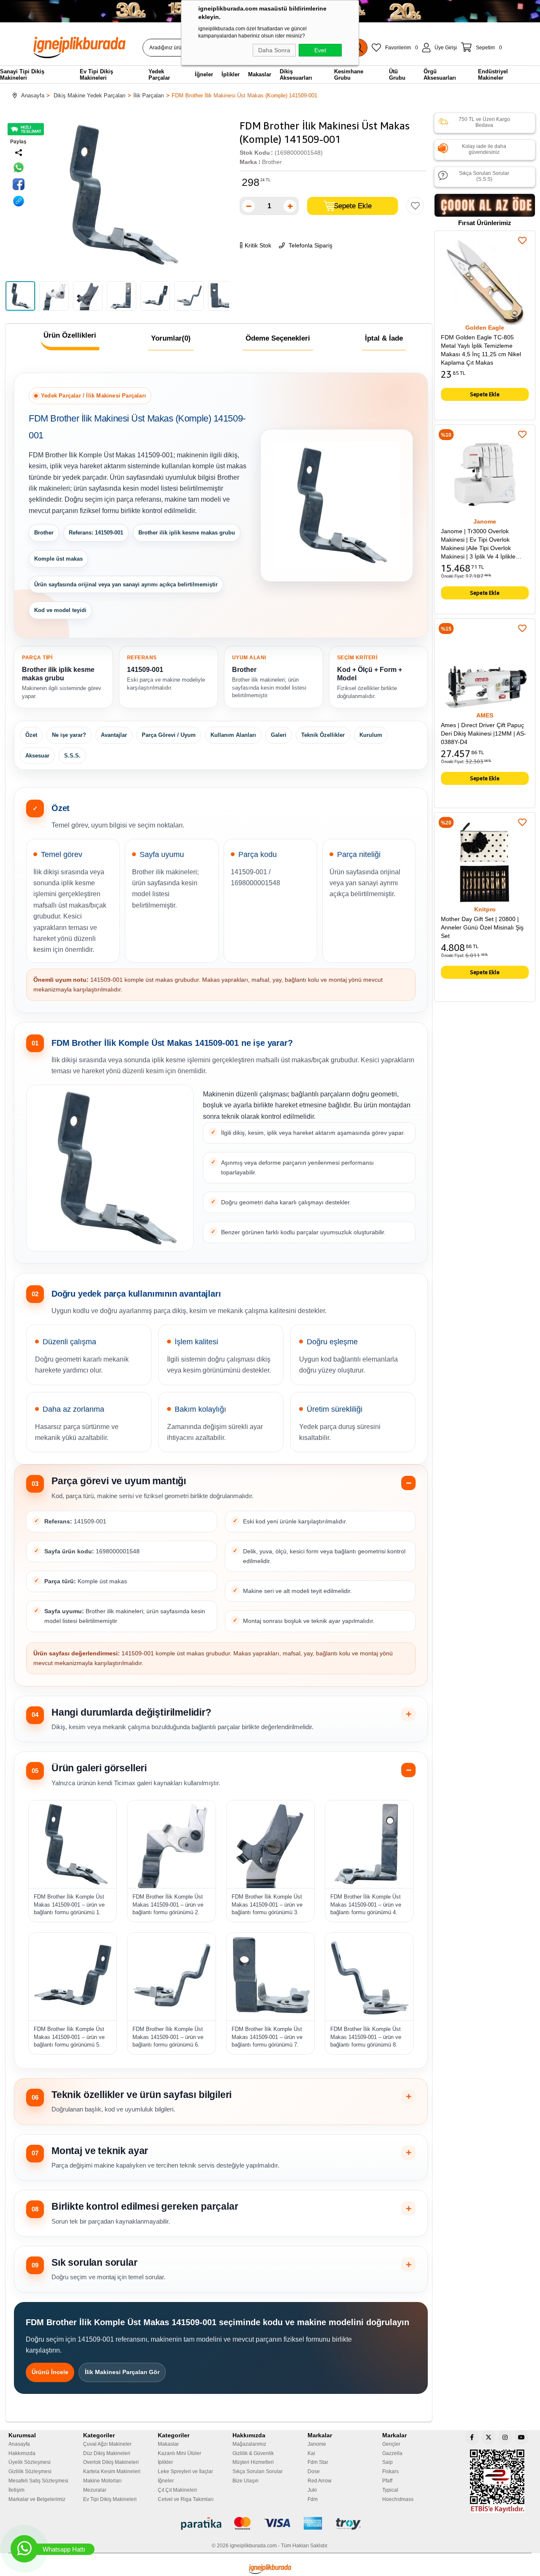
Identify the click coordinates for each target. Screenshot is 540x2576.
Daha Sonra (274, 50)
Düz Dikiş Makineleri (107, 2453)
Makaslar (168, 2444)
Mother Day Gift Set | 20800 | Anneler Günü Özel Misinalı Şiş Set (482, 927)
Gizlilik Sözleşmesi (30, 2471)
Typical (390, 2490)
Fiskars (390, 2471)
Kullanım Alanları (233, 735)
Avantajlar (114, 735)
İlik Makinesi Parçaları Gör (122, 2372)
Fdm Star (318, 2462)
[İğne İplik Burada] (84, 47)
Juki (312, 2490)
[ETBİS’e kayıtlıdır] (497, 2481)
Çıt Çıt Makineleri (177, 2490)
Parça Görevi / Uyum (169, 735)
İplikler (165, 2462)
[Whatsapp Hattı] (24, 2549)
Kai (311, 2453)
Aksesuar (37, 756)
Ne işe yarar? (69, 735)
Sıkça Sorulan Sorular (258, 2471)
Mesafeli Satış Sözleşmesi (38, 2481)
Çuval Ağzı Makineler (107, 2444)
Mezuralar (95, 2490)
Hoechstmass (398, 2499)
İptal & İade (384, 338)
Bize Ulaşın (246, 2481)
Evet (320, 50)
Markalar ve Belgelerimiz (37, 2499)
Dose (314, 2471)
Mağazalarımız (249, 2444)
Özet (31, 735)
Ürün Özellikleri (70, 335)
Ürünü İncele (50, 2372)
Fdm (313, 2499)
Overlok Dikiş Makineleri (111, 2462)
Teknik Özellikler (323, 735)
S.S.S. (72, 756)
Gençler (391, 2444)
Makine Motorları (102, 2481)
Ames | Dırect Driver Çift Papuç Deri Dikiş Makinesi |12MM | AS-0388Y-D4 (483, 733)
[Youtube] (521, 2437)
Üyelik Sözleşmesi (30, 2462)
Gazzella (392, 2453)
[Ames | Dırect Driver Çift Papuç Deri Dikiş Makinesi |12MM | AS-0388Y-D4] (485, 669)
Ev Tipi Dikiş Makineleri (110, 2499)
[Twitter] (489, 2437)
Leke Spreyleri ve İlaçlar (185, 2471)
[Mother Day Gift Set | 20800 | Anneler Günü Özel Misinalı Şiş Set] (485, 863)
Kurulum (371, 735)
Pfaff (387, 2481)
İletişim (16, 2490)
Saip (387, 2462)
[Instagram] (505, 2437)
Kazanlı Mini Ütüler (180, 2453)
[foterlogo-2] (270, 2524)
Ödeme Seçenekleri (278, 338)
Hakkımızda (22, 2453)
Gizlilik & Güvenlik (253, 2453)
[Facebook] (472, 2437)
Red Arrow (320, 2481)
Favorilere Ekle (522, 241)
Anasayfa (19, 2444)
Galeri (279, 735)
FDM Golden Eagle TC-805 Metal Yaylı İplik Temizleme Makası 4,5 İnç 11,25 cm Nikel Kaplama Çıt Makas (481, 350)
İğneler (166, 2481)
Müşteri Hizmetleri (253, 2462)
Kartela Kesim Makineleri (112, 2471)
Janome (317, 2444)
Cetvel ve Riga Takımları (186, 2499)
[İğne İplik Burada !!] (270, 2569)
